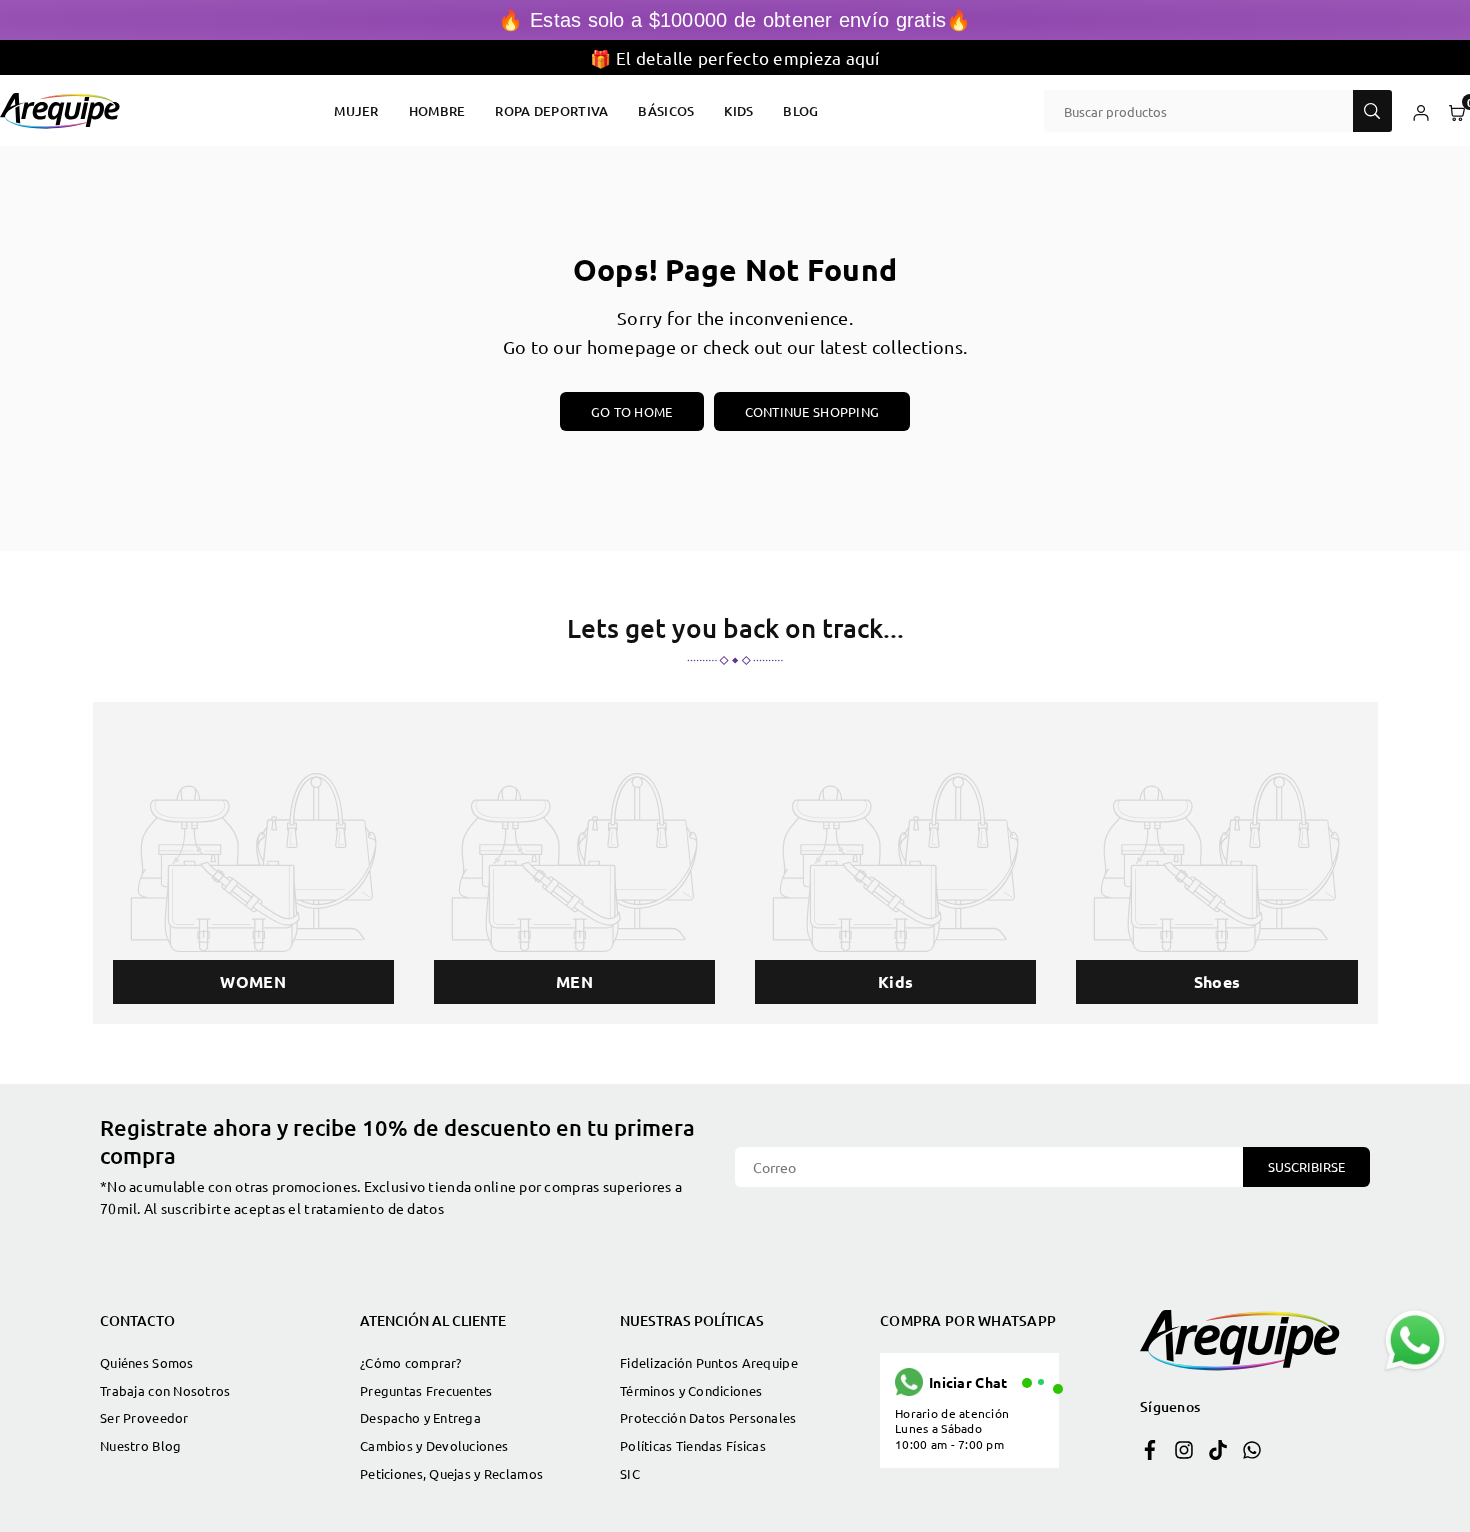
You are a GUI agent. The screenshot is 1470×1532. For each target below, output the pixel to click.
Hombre (437, 111)
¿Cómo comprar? (410, 1362)
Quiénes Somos (147, 1362)
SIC (630, 1473)
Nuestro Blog (140, 1445)
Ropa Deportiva (551, 111)
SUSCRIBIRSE (1306, 1166)
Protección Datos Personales (708, 1417)
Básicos (666, 111)
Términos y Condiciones (691, 1390)
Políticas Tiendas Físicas (693, 1445)
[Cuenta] (1421, 111)
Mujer (356, 111)
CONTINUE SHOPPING (812, 411)
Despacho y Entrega (420, 1417)
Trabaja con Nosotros (165, 1390)
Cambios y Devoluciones (434, 1445)
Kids (738, 111)
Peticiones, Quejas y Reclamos (451, 1473)
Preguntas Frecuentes (426, 1390)
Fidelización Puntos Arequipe (709, 1362)
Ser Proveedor (144, 1417)
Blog (800, 111)
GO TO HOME (632, 411)
